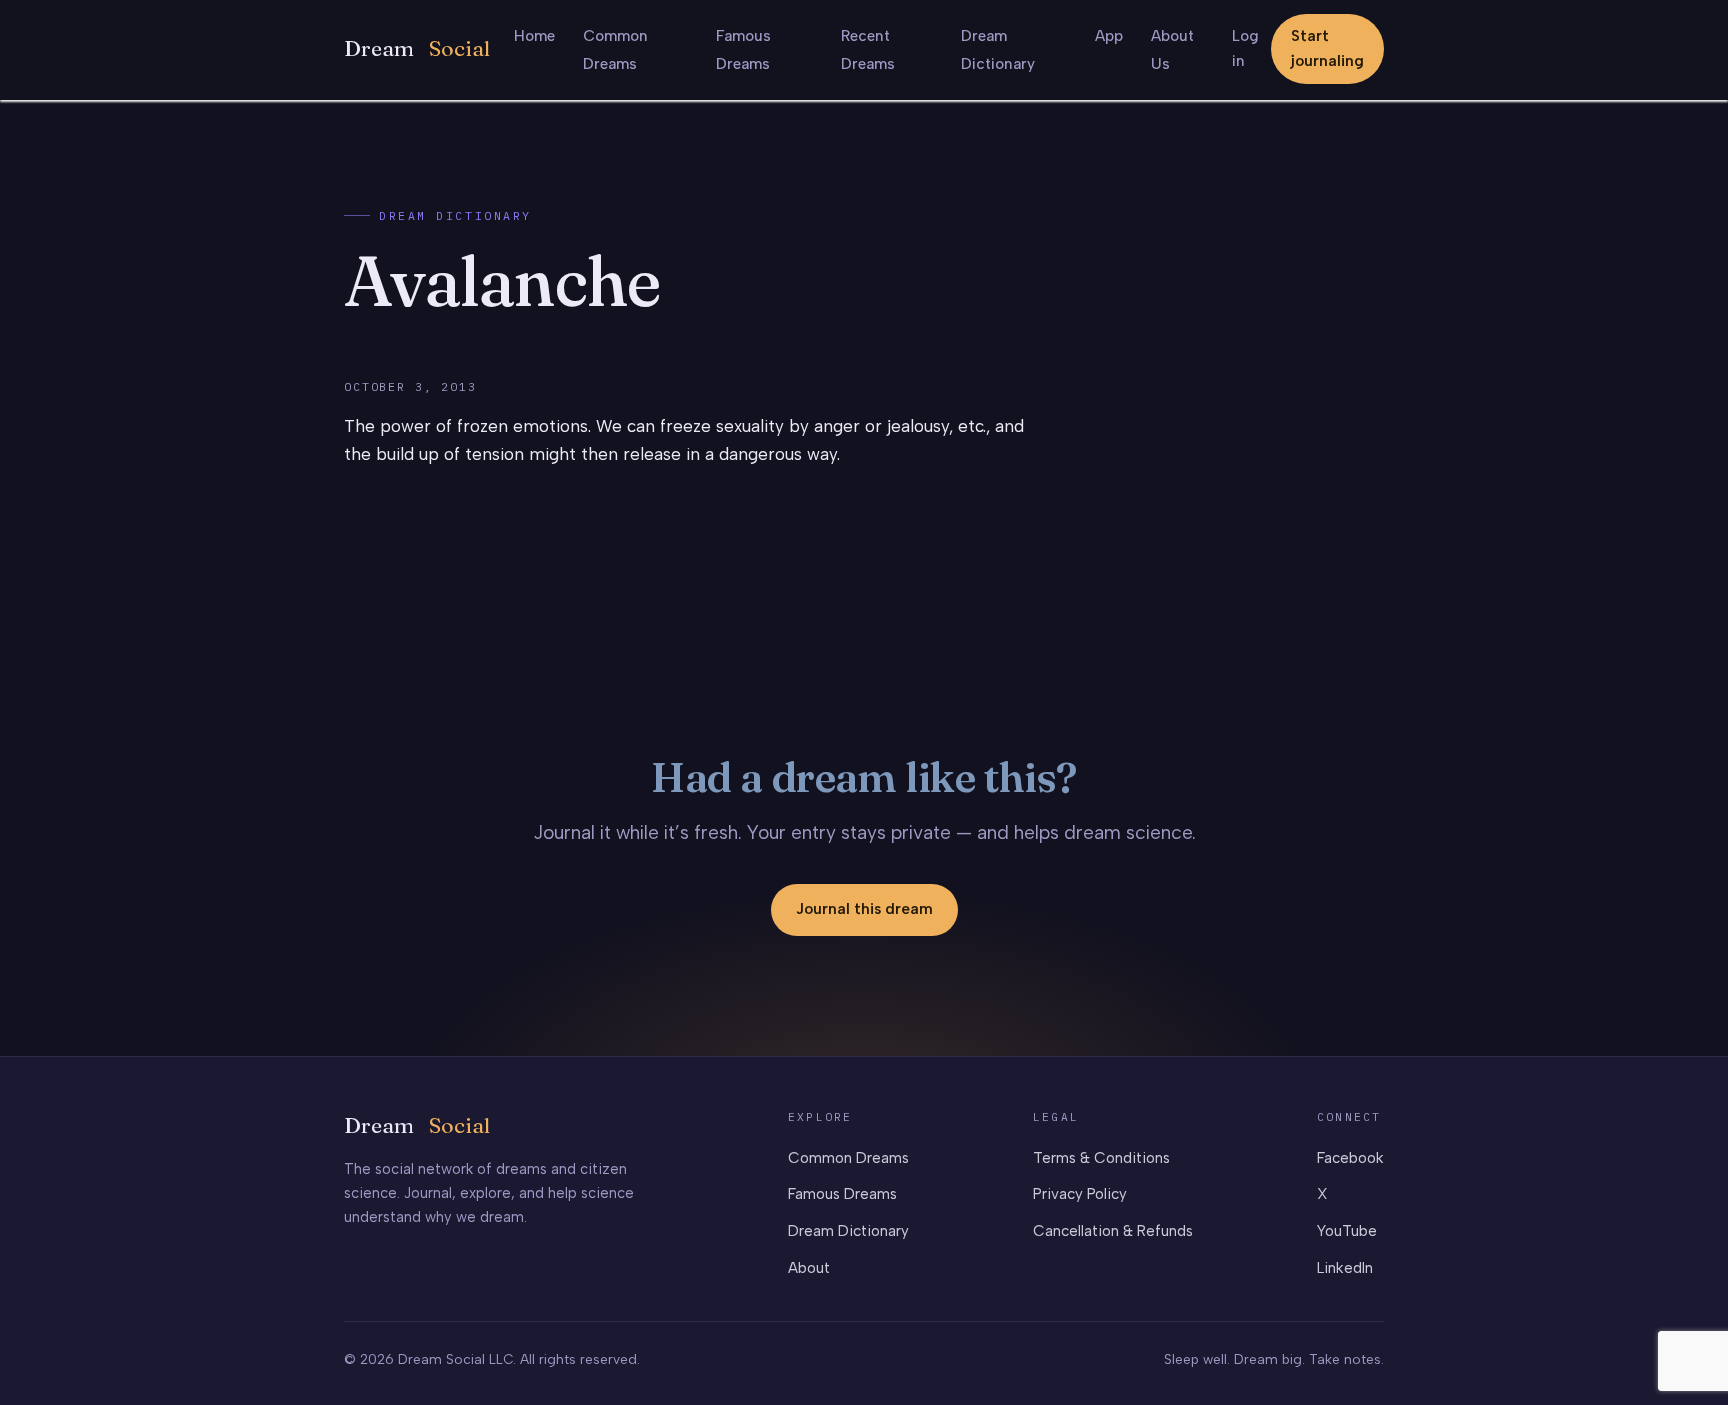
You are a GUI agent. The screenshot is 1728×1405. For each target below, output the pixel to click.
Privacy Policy (1080, 1194)
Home (534, 36)
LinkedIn (1345, 1268)
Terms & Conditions (1101, 1158)
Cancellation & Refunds (1113, 1231)
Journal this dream (864, 909)
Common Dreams (848, 1158)
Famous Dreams (842, 1194)
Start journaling (1327, 48)
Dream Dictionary (455, 215)
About (809, 1268)
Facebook (1350, 1158)
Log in (1245, 48)
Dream (417, 48)
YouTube (1347, 1231)
